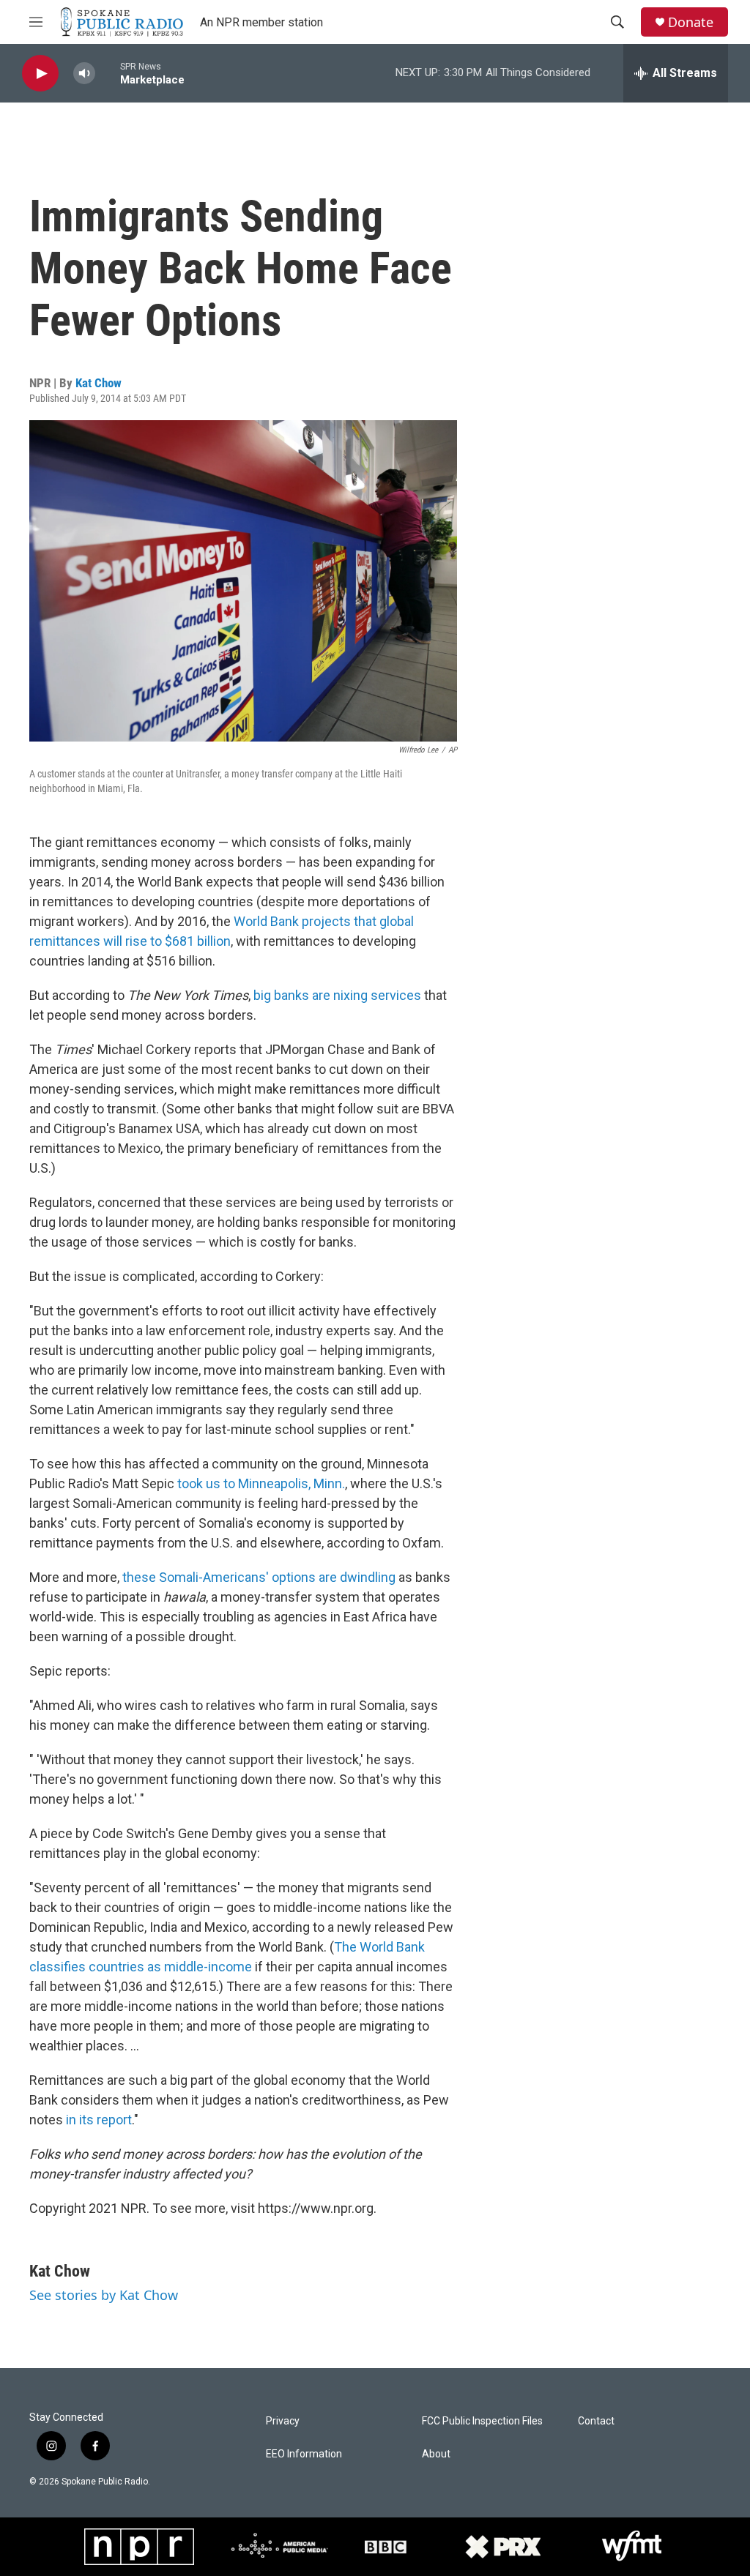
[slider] (108, 73)
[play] (40, 74)
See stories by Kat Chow (104, 2295)
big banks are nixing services (337, 995)
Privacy (283, 2421)
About (436, 2454)
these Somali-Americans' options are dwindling (259, 1577)
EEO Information (304, 2454)
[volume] (84, 74)
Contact (596, 2421)
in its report (99, 2120)
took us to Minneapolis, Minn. (261, 1483)
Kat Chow (99, 383)
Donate (691, 22)
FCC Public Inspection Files (482, 2421)
